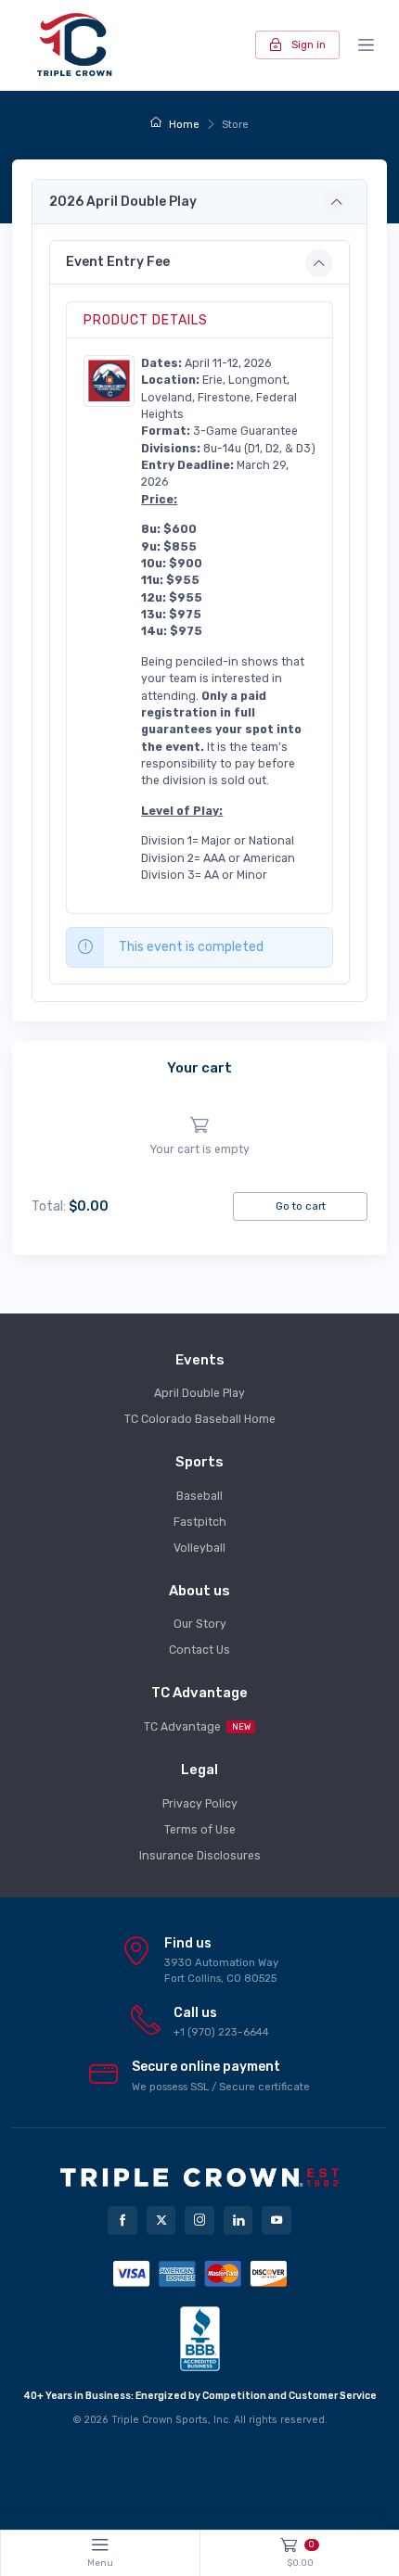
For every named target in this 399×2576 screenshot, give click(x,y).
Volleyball (199, 1548)
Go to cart (301, 1206)
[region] (199, 1137)
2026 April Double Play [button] (123, 202)
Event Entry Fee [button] (118, 262)
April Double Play (199, 1393)
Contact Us (199, 1650)
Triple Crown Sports (160, 2420)
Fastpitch (200, 1522)
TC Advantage (197, 1727)
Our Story (200, 1624)
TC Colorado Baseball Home (200, 1419)
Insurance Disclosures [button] (200, 1856)
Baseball (199, 1496)
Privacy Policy (200, 1804)
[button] (109, 380)
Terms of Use (200, 1830)
